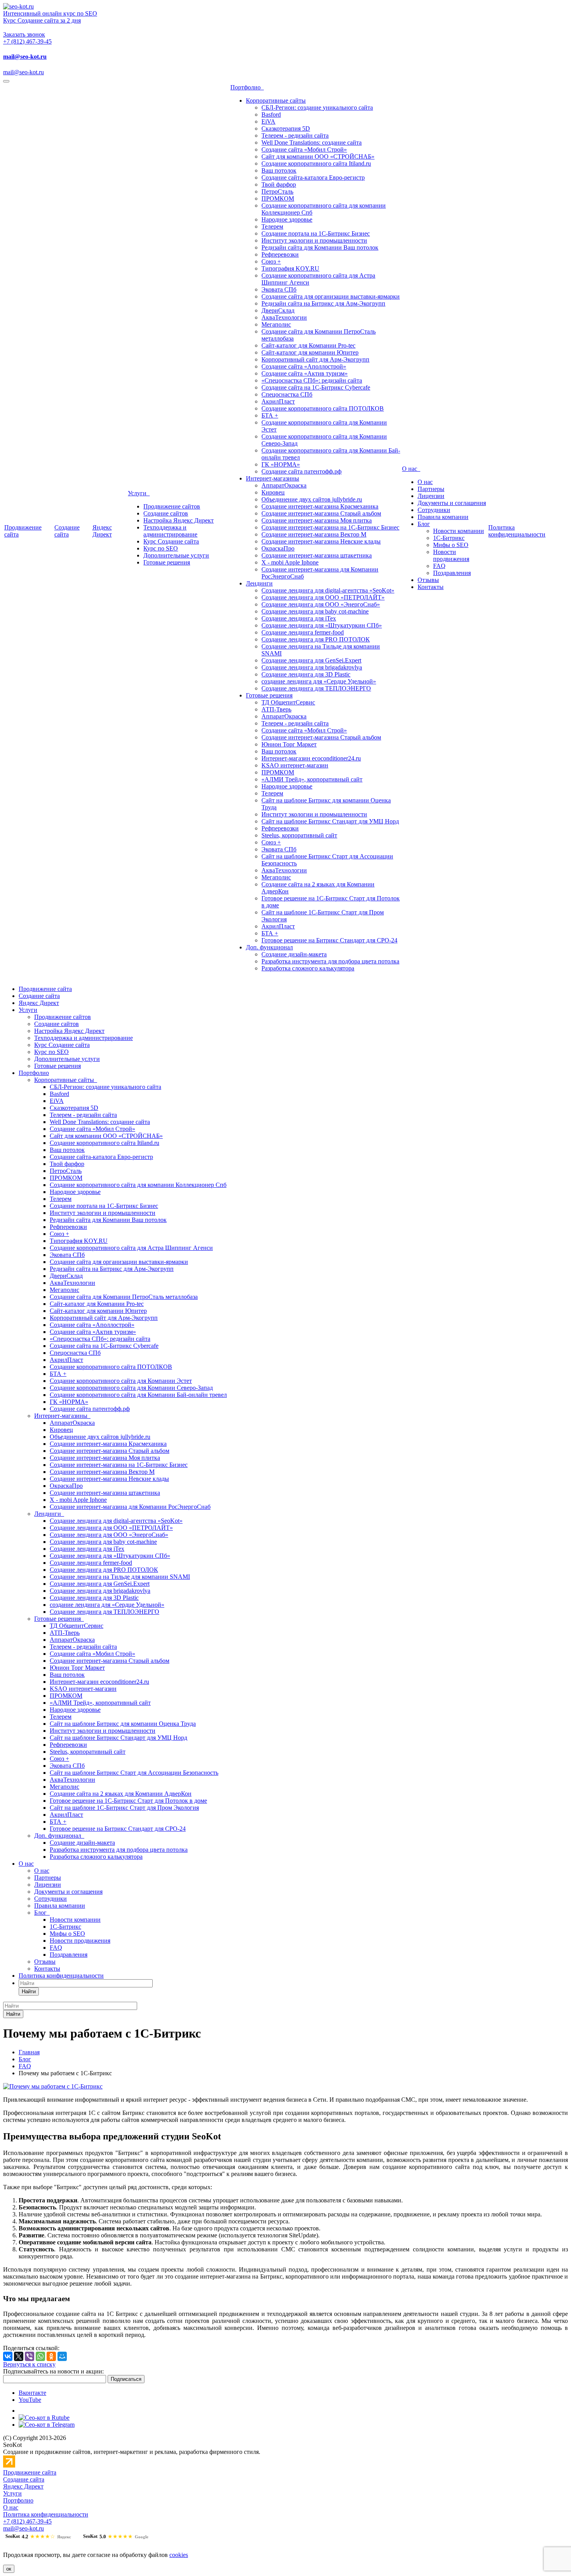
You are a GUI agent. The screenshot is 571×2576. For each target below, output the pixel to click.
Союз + (271, 261)
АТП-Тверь (276, 709)
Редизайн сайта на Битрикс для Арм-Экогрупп (323, 303)
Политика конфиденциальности (517, 531)
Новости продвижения (451, 555)
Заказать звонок (24, 34)
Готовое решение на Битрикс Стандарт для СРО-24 (329, 940)
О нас (411, 469)
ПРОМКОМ (278, 198)
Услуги (139, 493)
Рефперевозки (280, 254)
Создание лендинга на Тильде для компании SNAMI (120, 1577)
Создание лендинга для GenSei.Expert (311, 660)
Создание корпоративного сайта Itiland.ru (316, 163)
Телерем (272, 226)
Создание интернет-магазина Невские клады (321, 541)
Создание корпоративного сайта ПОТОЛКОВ (323, 408)
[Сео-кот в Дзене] (23, 2411)
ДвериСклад (278, 310)
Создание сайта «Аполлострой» (304, 366)
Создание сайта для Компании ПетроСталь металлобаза (124, 1297)
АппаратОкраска (284, 485)
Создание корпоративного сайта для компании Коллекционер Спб (138, 1185)
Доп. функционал (269, 947)
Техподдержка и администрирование (170, 531)
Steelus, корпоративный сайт (299, 835)
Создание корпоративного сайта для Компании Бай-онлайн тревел (138, 1395)
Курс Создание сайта (171, 541)
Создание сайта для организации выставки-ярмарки (331, 296)
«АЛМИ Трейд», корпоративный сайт (312, 779)
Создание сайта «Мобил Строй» (304, 149)
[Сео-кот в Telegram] (47, 2425)
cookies (179, 2555)
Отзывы (428, 580)
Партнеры (431, 489)
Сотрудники (434, 510)
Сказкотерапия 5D (286, 128)
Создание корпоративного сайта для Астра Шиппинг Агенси (131, 1248)
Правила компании (443, 517)
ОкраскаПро (278, 548)
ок (9, 2569)
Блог (424, 524)
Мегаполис (276, 324)
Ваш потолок (279, 170)
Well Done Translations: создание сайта (312, 142)
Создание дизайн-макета (294, 954)
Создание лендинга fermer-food (303, 632)
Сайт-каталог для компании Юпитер (310, 352)
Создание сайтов (166, 513)
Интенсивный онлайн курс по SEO (50, 13)
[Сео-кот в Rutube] (44, 2418)
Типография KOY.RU (290, 268)
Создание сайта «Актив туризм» (305, 373)
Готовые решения (167, 562)
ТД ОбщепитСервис (288, 702)
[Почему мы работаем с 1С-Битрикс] (53, 2086)
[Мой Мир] (62, 2356)
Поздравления (452, 573)
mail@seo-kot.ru (25, 57)
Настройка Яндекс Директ (178, 520)
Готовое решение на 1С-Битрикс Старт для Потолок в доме (128, 1801)
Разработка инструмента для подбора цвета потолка (330, 961)
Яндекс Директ (102, 531)
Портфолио (247, 87)
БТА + (270, 415)
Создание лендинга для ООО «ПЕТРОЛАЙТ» (323, 597)
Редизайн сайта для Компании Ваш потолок (320, 247)
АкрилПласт (278, 401)
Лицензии (431, 496)
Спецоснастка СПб (287, 394)
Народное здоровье (287, 219)
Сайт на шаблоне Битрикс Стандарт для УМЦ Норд (330, 821)
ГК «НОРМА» (281, 464)
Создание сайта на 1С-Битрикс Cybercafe (316, 387)
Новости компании (459, 531)
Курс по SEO (161, 548)
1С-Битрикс (449, 538)
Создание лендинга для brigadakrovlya (312, 667)
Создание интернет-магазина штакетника (317, 555)
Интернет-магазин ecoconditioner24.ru (311, 758)
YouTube (30, 2400)
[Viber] (30, 2356)
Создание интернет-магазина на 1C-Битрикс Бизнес (330, 527)
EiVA (268, 121)
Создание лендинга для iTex (299, 618)
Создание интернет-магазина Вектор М (314, 534)
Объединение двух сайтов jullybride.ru (312, 499)
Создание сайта (67, 531)
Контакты (431, 587)
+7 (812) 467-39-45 (27, 41)
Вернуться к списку (29, 2364)
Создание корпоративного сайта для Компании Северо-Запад (131, 1388)
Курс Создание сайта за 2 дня (42, 20)
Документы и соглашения (452, 503)
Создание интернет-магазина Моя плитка (317, 520)
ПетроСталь (277, 191)
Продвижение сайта (45, 989)
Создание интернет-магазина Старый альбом (321, 513)
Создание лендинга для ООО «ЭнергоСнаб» (321, 604)
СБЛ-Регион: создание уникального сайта (317, 107)
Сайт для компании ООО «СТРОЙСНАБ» (318, 156)
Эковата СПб (279, 289)
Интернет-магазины (272, 478)
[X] (19, 2356)
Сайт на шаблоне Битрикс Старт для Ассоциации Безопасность (134, 1773)
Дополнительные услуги (176, 555)
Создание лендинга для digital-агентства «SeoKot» (328, 590)
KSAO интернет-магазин (295, 765)
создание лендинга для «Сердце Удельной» (319, 681)
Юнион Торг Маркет (289, 744)
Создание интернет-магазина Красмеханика (320, 506)
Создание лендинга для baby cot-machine (315, 611)
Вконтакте (32, 2393)
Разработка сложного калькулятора (308, 968)
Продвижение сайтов (172, 506)
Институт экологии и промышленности (314, 240)
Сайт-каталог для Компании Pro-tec (308, 345)
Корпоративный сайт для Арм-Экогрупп (315, 359)
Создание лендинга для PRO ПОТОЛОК (316, 639)
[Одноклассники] (51, 2356)
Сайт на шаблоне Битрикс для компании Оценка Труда (123, 1724)
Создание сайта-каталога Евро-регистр (313, 177)
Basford (271, 114)
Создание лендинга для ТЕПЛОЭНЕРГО (316, 688)
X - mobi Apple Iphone (290, 562)
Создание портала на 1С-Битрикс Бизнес (316, 233)
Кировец (273, 492)
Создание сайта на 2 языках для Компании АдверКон (121, 1794)
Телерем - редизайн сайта (295, 135)
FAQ (439, 566)
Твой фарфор (279, 184)
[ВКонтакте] (8, 2356)
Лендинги (259, 583)
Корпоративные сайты (276, 100)
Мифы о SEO (451, 545)
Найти (29, 1991)
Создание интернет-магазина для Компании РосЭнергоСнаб (130, 1507)
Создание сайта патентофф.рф (301, 471)
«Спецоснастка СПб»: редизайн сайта (312, 380)
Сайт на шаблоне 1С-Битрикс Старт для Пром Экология (124, 1808)
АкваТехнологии (284, 317)
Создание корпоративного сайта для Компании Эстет (121, 1381)
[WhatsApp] (40, 2356)
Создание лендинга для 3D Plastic (306, 674)
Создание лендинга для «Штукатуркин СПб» (322, 625)
